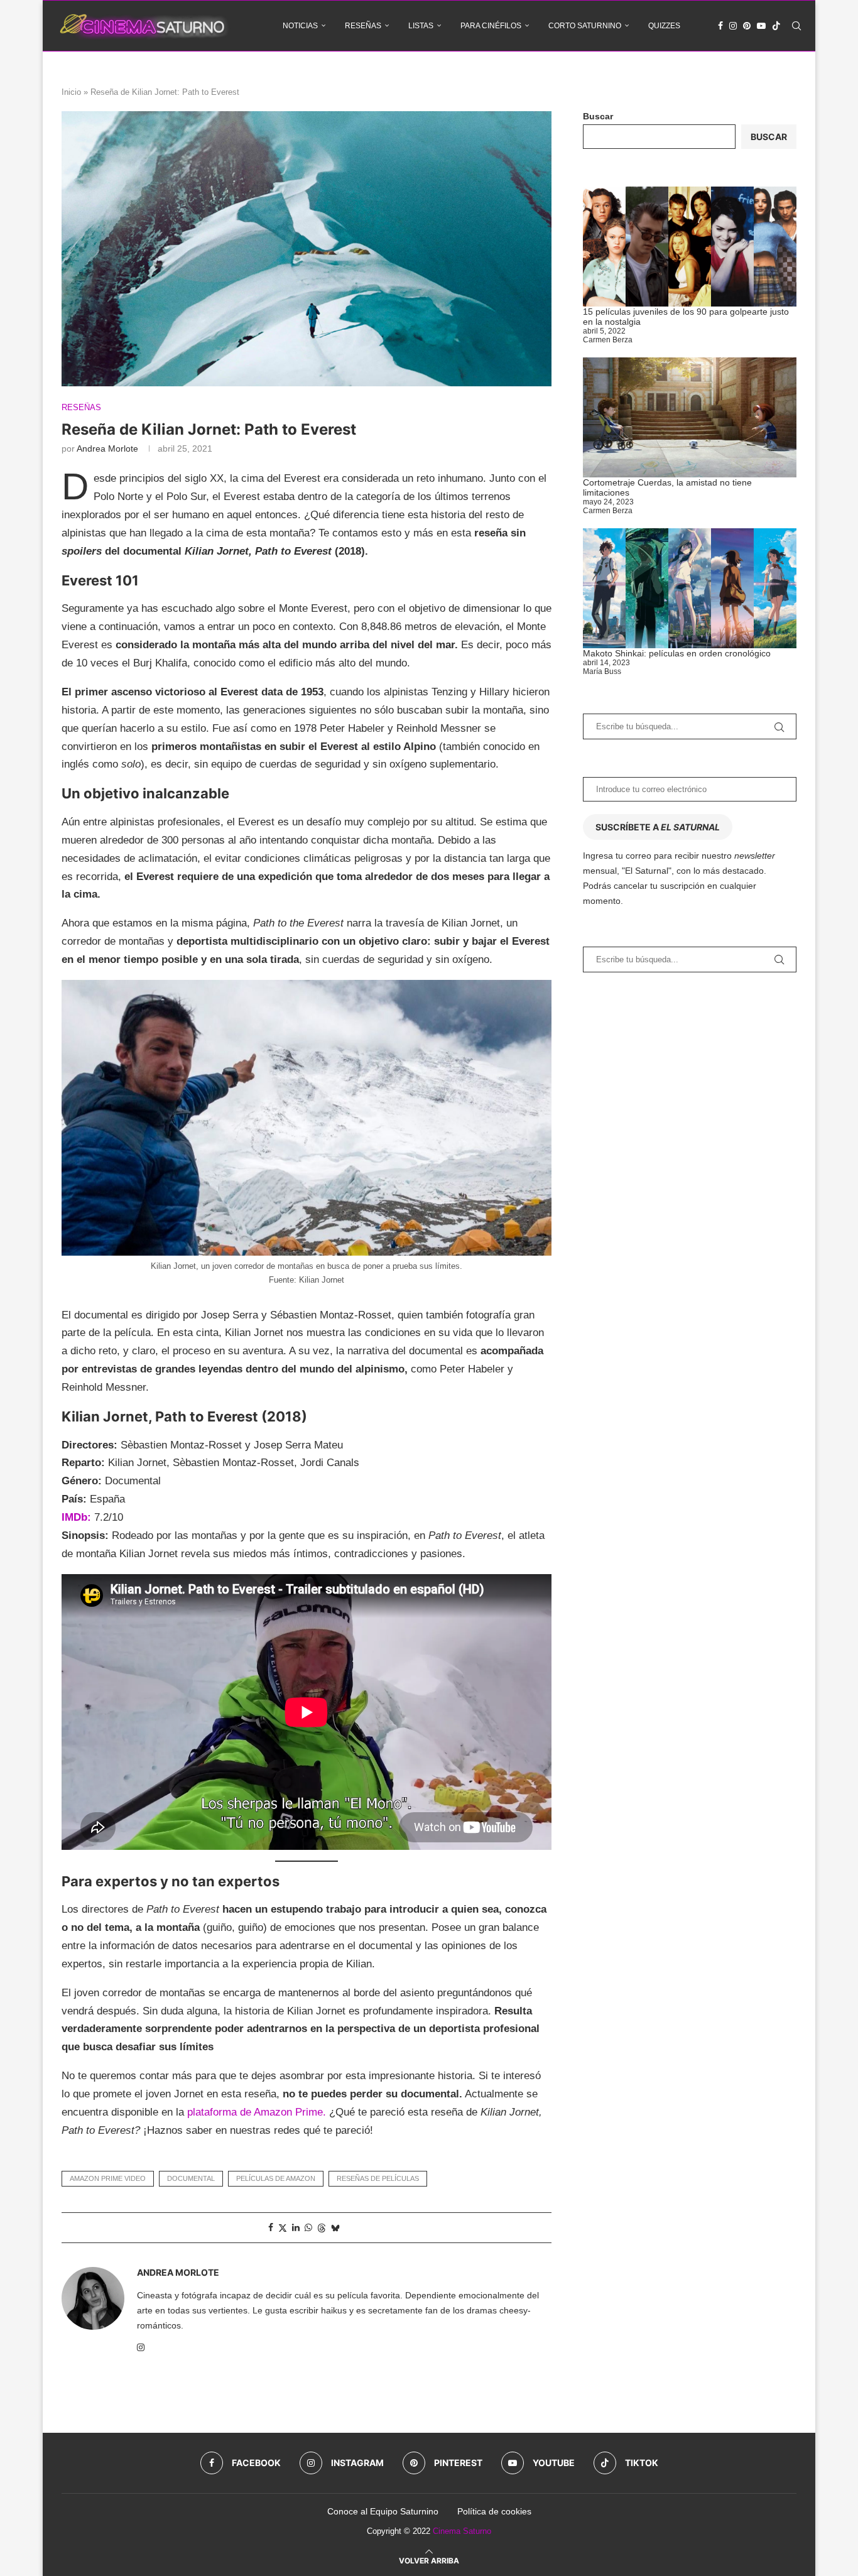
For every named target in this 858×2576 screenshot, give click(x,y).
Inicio (71, 92)
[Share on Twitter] (283, 2228)
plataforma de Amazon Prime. (257, 2112)
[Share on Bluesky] (335, 2228)
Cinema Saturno (462, 2531)
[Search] (796, 26)
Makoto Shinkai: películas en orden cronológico (677, 653)
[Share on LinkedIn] (296, 2227)
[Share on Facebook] (271, 2227)
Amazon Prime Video (108, 2178)
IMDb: (76, 1517)
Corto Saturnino (585, 26)
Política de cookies (494, 2511)
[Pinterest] (747, 26)
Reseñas (363, 26)
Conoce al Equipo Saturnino (383, 2511)
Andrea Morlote (107, 448)
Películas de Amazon (276, 2178)
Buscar (598, 116)
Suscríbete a (658, 827)
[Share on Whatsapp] (308, 2227)
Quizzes (664, 26)
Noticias (300, 26)
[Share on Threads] (322, 2228)
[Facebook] (720, 26)
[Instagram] (733, 26)
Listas (421, 26)
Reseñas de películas (378, 2178)
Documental (191, 2178)
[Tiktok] (776, 26)
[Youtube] (761, 26)
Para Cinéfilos (491, 26)
